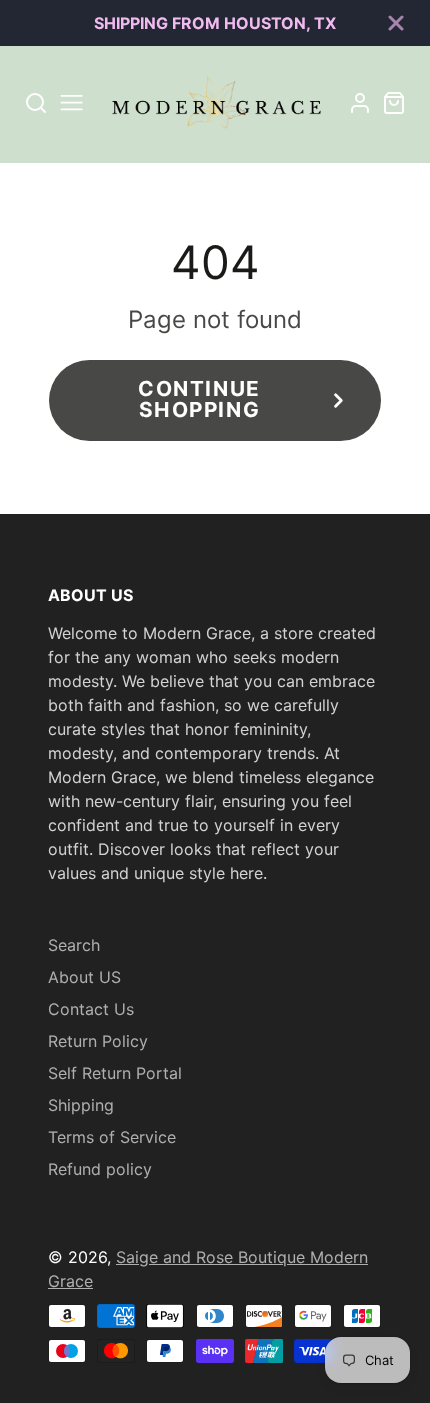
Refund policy (100, 1169)
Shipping (81, 1105)
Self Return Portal (115, 1073)
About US (84, 977)
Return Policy (98, 1041)
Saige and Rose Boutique (213, 1257)
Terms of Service (112, 1137)
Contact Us (91, 1009)
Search (74, 945)
